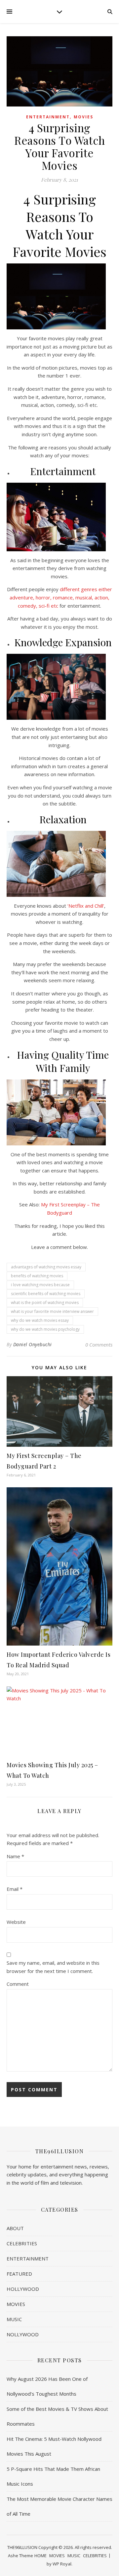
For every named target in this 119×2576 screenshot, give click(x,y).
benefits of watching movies (37, 1276)
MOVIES (83, 117)
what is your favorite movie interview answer (52, 1311)
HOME (40, 2556)
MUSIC (14, 2319)
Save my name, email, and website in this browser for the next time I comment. (53, 1967)
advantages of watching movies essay (46, 1267)
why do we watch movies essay (40, 1320)
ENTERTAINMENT (48, 117)
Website (16, 1922)
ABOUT (15, 2228)
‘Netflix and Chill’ (85, 906)
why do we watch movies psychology (45, 1329)
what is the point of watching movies (45, 1303)
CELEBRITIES (22, 2243)
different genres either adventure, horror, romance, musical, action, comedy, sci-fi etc (61, 597)
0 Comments (99, 1345)
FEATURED (19, 2274)
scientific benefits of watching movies (46, 1294)
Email (15, 1889)
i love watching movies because (40, 1285)
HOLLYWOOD (23, 2289)
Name (15, 1856)
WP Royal (62, 2564)
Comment (18, 1984)
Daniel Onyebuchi (33, 1344)
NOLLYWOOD (23, 2334)
